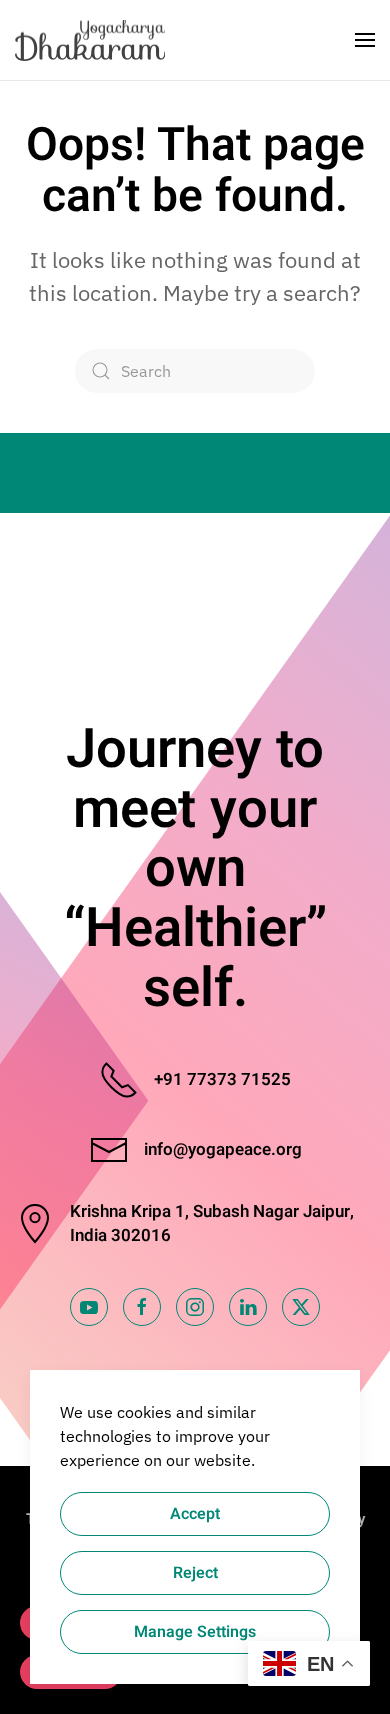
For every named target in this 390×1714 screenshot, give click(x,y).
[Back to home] (92, 40)
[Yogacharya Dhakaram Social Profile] (89, 1307)
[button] (365, 40)
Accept (195, 1514)
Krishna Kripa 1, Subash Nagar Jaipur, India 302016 (212, 1223)
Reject (195, 1573)
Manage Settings (195, 1632)
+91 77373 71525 (222, 1079)
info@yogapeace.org (223, 1149)
